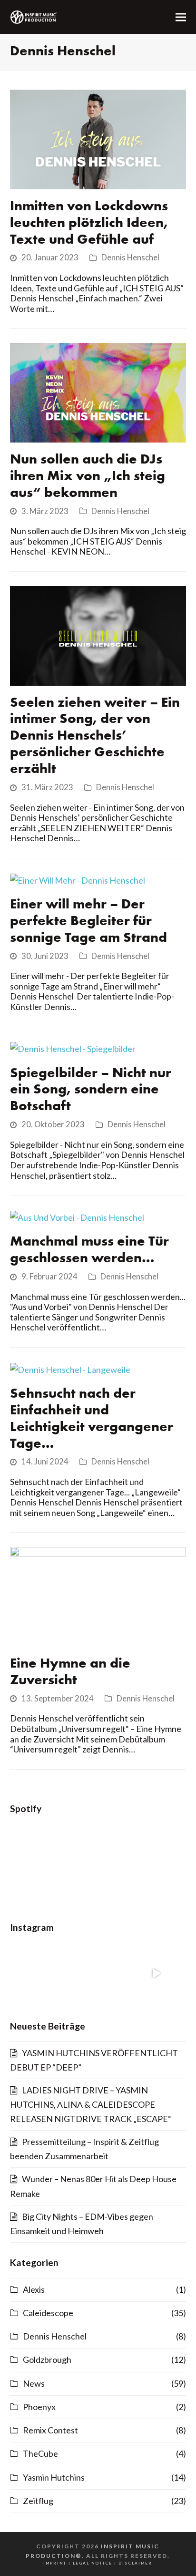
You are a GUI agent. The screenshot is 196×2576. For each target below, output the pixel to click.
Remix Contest (50, 2430)
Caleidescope (48, 2313)
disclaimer (135, 2563)
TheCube (40, 2453)
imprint (55, 2563)
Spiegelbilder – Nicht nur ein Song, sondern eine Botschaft (91, 1090)
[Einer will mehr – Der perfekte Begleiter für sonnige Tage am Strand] (78, 879)
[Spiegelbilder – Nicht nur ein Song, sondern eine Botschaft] (73, 1048)
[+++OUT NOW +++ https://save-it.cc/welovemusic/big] (98, 1973)
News (34, 2383)
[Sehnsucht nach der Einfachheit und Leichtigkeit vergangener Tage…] (70, 1369)
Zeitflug (38, 2501)
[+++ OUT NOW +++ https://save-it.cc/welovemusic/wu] (40, 1973)
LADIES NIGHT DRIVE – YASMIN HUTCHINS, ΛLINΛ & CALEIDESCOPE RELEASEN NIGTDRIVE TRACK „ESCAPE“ (91, 2104)
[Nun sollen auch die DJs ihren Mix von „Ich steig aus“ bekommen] (98, 392)
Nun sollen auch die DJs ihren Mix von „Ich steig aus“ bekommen (88, 477)
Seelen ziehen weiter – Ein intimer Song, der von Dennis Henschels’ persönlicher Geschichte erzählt (95, 737)
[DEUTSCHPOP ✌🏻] (156, 1973)
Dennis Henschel (130, 258)
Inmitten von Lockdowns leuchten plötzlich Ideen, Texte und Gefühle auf (89, 223)
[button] (181, 17)
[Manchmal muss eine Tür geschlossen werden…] (77, 1216)
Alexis (34, 2289)
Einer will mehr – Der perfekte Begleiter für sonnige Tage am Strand (88, 922)
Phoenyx (39, 2407)
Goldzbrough (47, 2360)
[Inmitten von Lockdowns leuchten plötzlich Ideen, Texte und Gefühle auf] (98, 138)
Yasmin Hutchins (54, 2477)
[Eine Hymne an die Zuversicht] (98, 1596)
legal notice (93, 2563)
